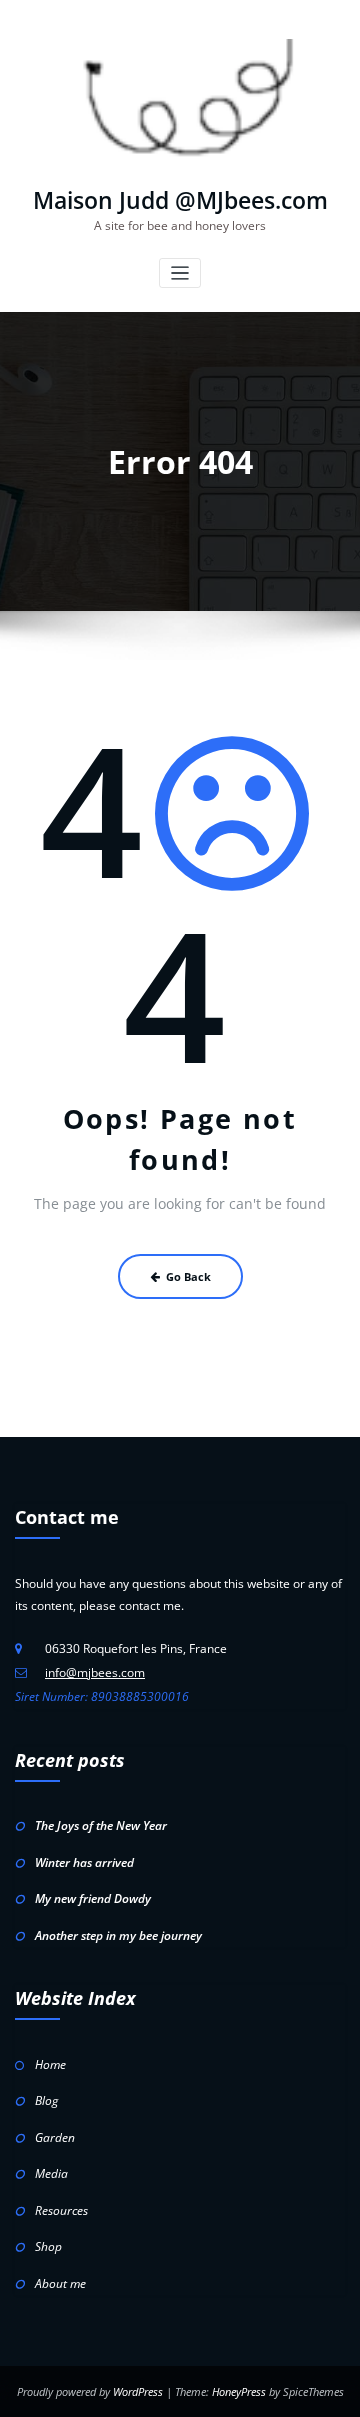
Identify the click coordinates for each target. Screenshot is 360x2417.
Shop (48, 2246)
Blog (46, 2100)
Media (51, 2173)
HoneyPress (239, 2391)
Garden (55, 2137)
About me (60, 2283)
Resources (61, 2210)
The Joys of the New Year (101, 1825)
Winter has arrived (84, 1862)
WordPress (138, 2391)
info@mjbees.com (95, 1672)
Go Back (188, 1276)
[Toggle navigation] (180, 273)
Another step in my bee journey (118, 1935)
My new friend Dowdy (93, 1898)
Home (50, 2064)
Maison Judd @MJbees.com (180, 200)
